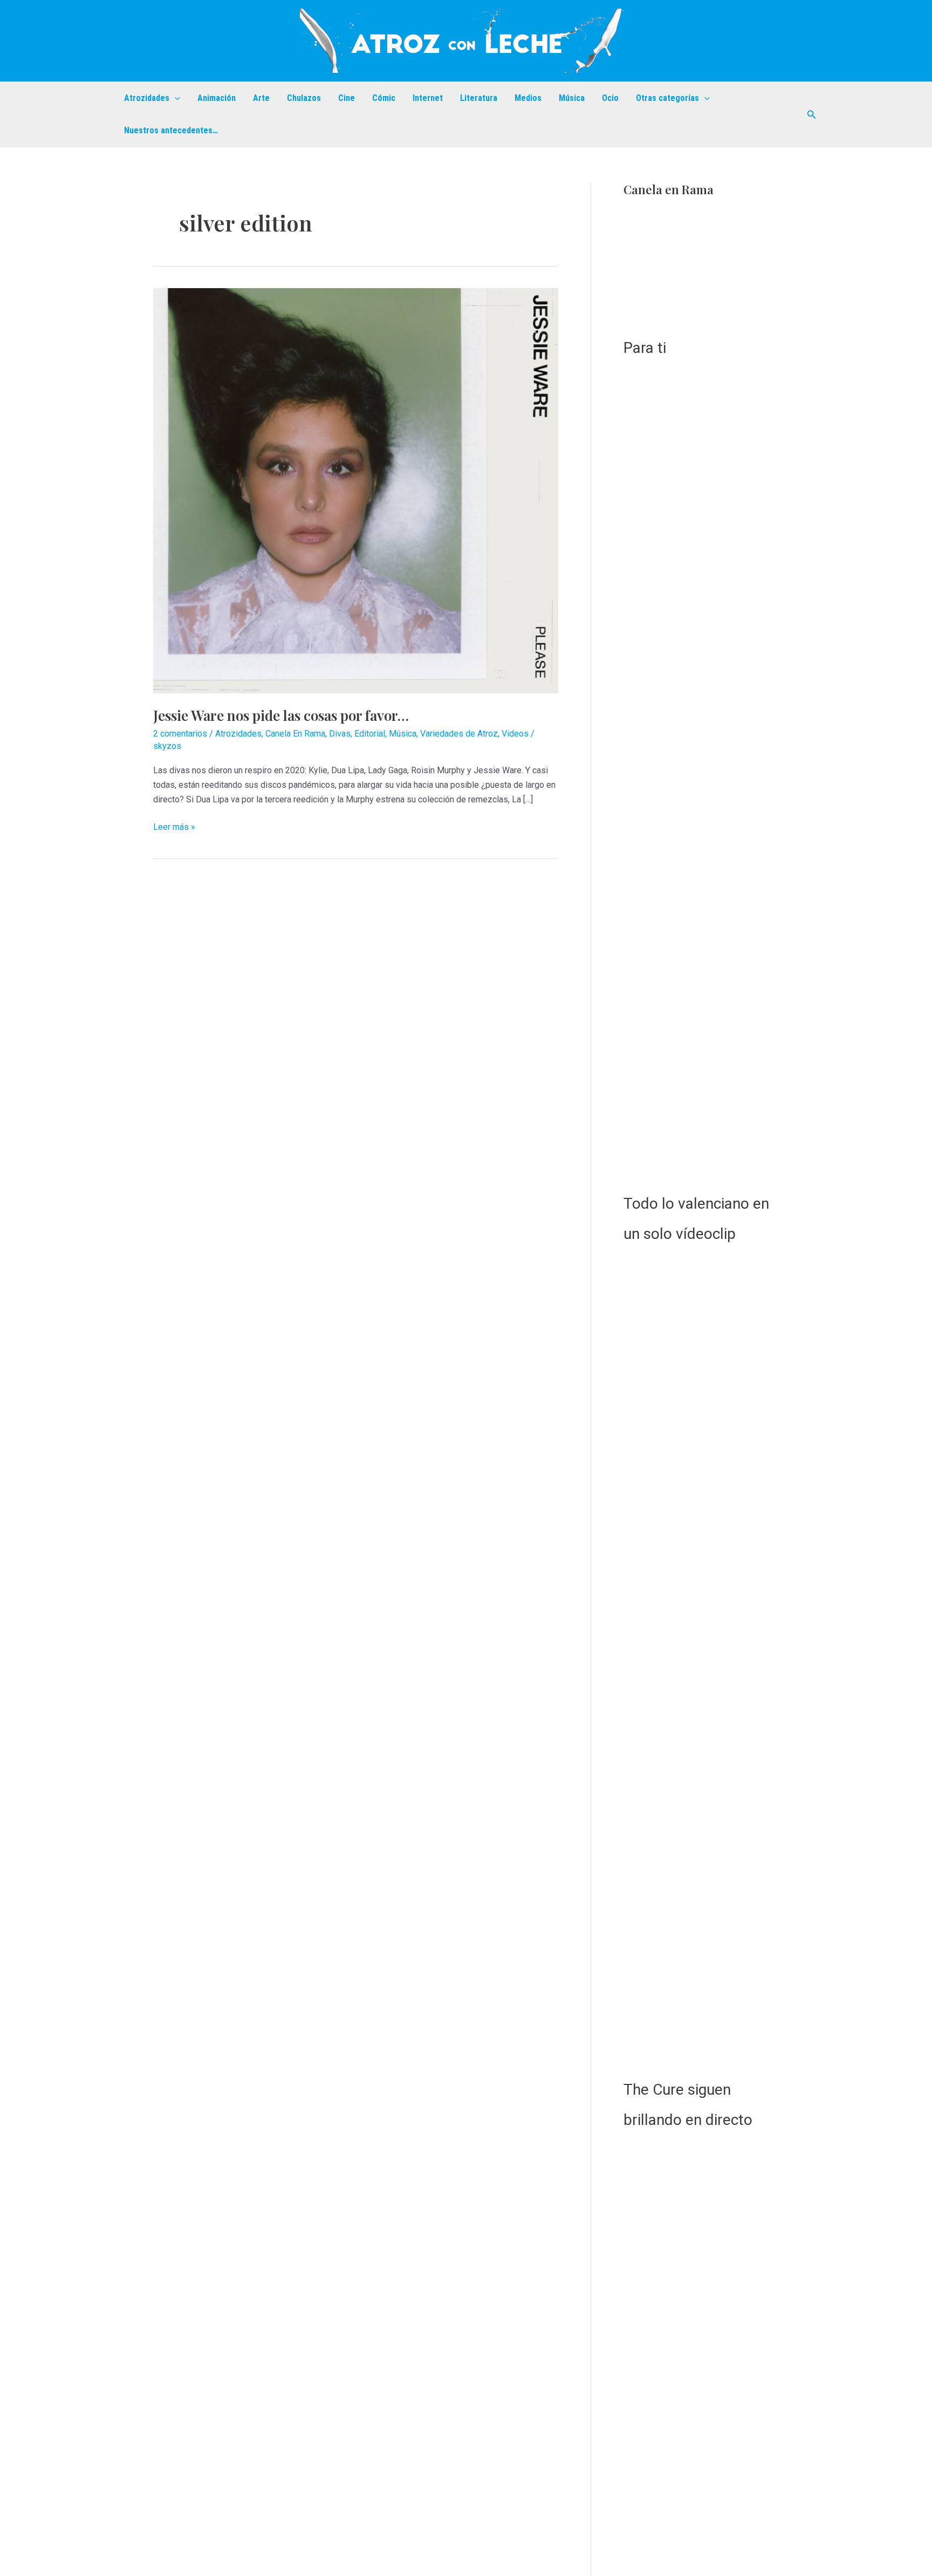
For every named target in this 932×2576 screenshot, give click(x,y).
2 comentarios (180, 734)
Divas (340, 734)
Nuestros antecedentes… (171, 130)
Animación (217, 98)
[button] (175, 98)
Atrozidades (147, 98)
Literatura (479, 98)
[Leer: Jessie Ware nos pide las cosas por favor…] (356, 490)
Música (572, 98)
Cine (347, 98)
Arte (261, 98)
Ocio (610, 98)
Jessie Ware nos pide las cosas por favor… (281, 715)
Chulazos (304, 98)
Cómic (384, 98)
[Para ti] (701, 273)
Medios (528, 98)
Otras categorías (667, 98)
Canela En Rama (295, 734)
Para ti (645, 348)
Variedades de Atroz (459, 734)
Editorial (370, 734)
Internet (428, 98)
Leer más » (174, 828)
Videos (515, 734)
